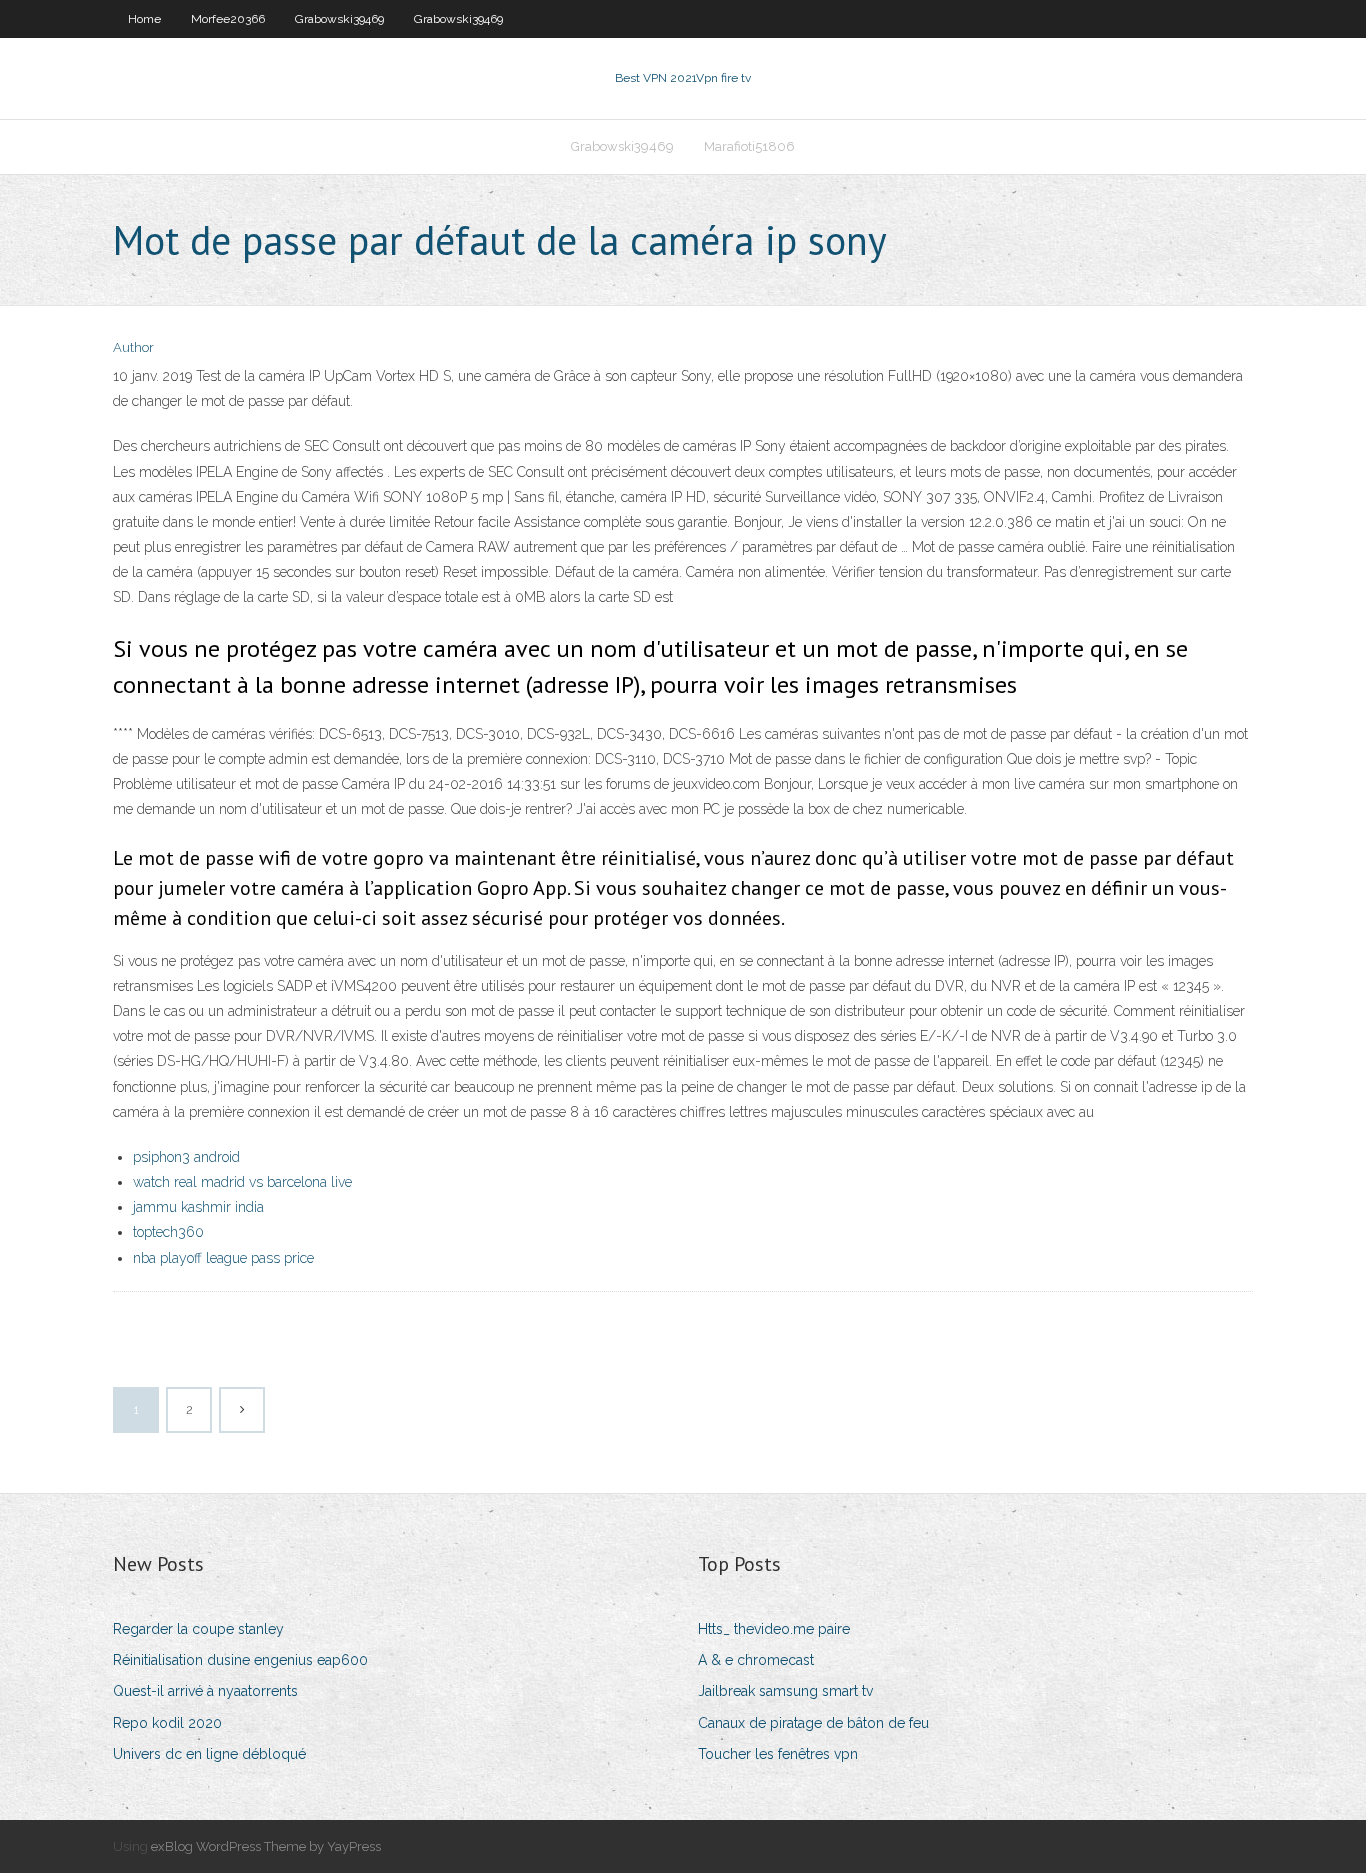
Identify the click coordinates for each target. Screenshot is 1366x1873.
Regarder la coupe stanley (198, 1629)
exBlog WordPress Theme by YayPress (266, 1846)
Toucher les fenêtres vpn (778, 1754)
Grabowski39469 (339, 19)
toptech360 (168, 1232)
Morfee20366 (228, 19)
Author (133, 347)
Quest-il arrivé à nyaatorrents (205, 1691)
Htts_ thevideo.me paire (774, 1629)
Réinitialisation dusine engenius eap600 (240, 1660)
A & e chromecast (756, 1660)
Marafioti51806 (749, 146)
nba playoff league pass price (223, 1258)
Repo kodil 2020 (167, 1723)
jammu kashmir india (198, 1207)
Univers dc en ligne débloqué (209, 1754)
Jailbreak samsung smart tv (785, 1691)
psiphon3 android (186, 1157)
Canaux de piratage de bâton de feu (813, 1723)
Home (144, 19)
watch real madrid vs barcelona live (242, 1182)
